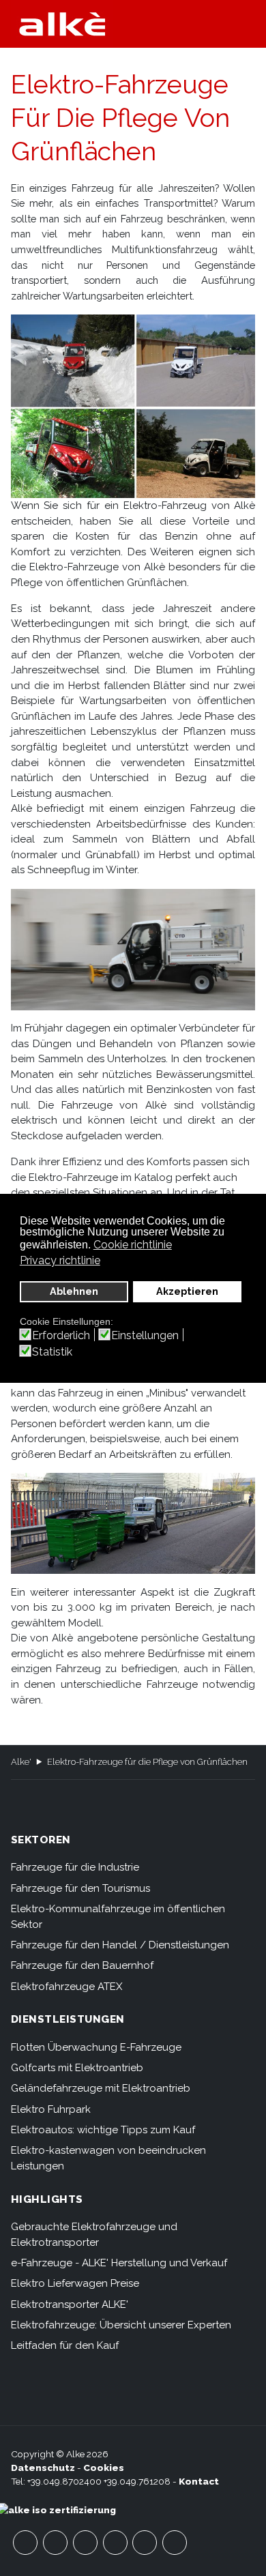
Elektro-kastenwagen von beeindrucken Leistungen (108, 2158)
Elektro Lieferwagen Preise (75, 2283)
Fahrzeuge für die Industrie (75, 1867)
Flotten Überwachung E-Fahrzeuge (96, 2047)
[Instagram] (115, 2543)
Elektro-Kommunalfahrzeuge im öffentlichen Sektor (118, 1917)
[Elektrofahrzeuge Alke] (62, 24)
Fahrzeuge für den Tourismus (80, 1888)
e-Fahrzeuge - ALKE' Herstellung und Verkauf (119, 2263)
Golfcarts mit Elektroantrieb (77, 2068)
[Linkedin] (175, 2543)
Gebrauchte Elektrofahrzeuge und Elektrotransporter (94, 2235)
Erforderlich (61, 1336)
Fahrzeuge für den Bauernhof (82, 1965)
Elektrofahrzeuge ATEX (67, 1987)
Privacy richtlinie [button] (60, 1260)
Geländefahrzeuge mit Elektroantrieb (101, 2088)
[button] (249, 24)
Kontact (199, 2481)
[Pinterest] (145, 2543)
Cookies (104, 2468)
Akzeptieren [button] (187, 1291)
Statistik (52, 1352)
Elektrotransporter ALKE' (70, 2304)
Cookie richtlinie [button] (133, 1245)
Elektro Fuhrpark (51, 2109)
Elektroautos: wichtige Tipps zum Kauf (103, 2130)
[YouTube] (55, 2543)
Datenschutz (43, 2468)
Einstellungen (145, 1336)
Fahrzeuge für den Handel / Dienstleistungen (120, 1945)
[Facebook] (25, 2543)
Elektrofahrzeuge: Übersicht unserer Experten (121, 2325)
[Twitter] (85, 2543)
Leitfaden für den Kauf (65, 2345)
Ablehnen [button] (74, 1291)
